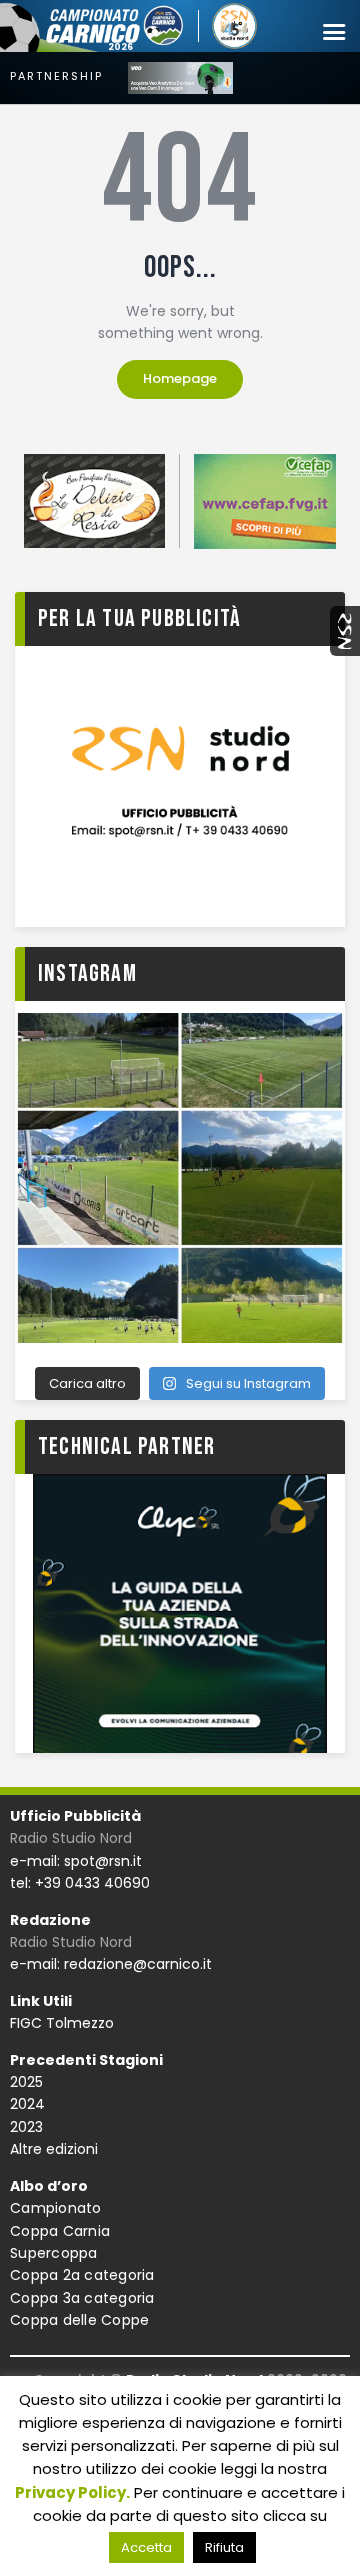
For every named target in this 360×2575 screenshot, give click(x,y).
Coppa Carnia (60, 2231)
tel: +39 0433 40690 (80, 1883)
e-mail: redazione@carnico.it (111, 1964)
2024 (27, 2104)
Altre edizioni (54, 2149)
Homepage (180, 378)
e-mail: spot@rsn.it (76, 1861)
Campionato (56, 2208)
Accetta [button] (146, 2547)
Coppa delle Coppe (79, 2320)
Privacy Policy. (72, 2492)
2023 (26, 2127)
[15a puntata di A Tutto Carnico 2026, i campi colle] (180, 1178)
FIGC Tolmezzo (62, 2023)
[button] (334, 32)
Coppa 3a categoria (82, 2298)
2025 (26, 2082)
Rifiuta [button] (224, 2547)
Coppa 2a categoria (82, 2275)
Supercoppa (54, 2253)
